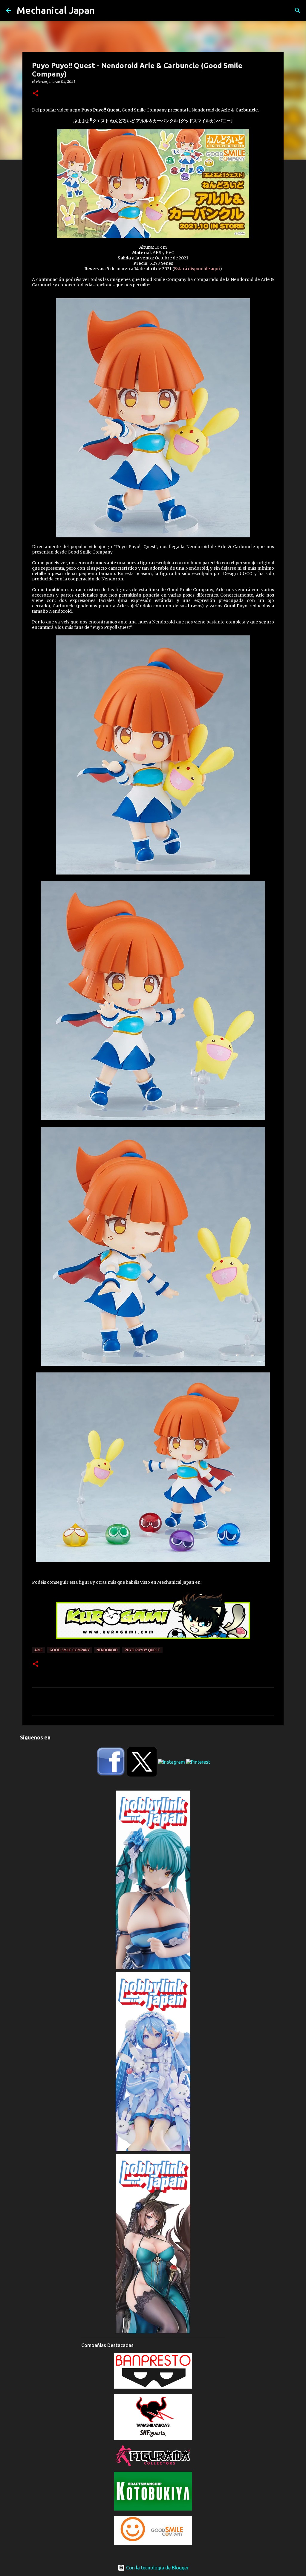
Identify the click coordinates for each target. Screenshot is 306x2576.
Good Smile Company (70, 1650)
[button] (36, 94)
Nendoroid (107, 1650)
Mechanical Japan (56, 10)
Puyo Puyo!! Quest (142, 1650)
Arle (39, 1650)
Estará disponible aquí (197, 269)
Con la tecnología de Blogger (157, 2568)
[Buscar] (298, 10)
